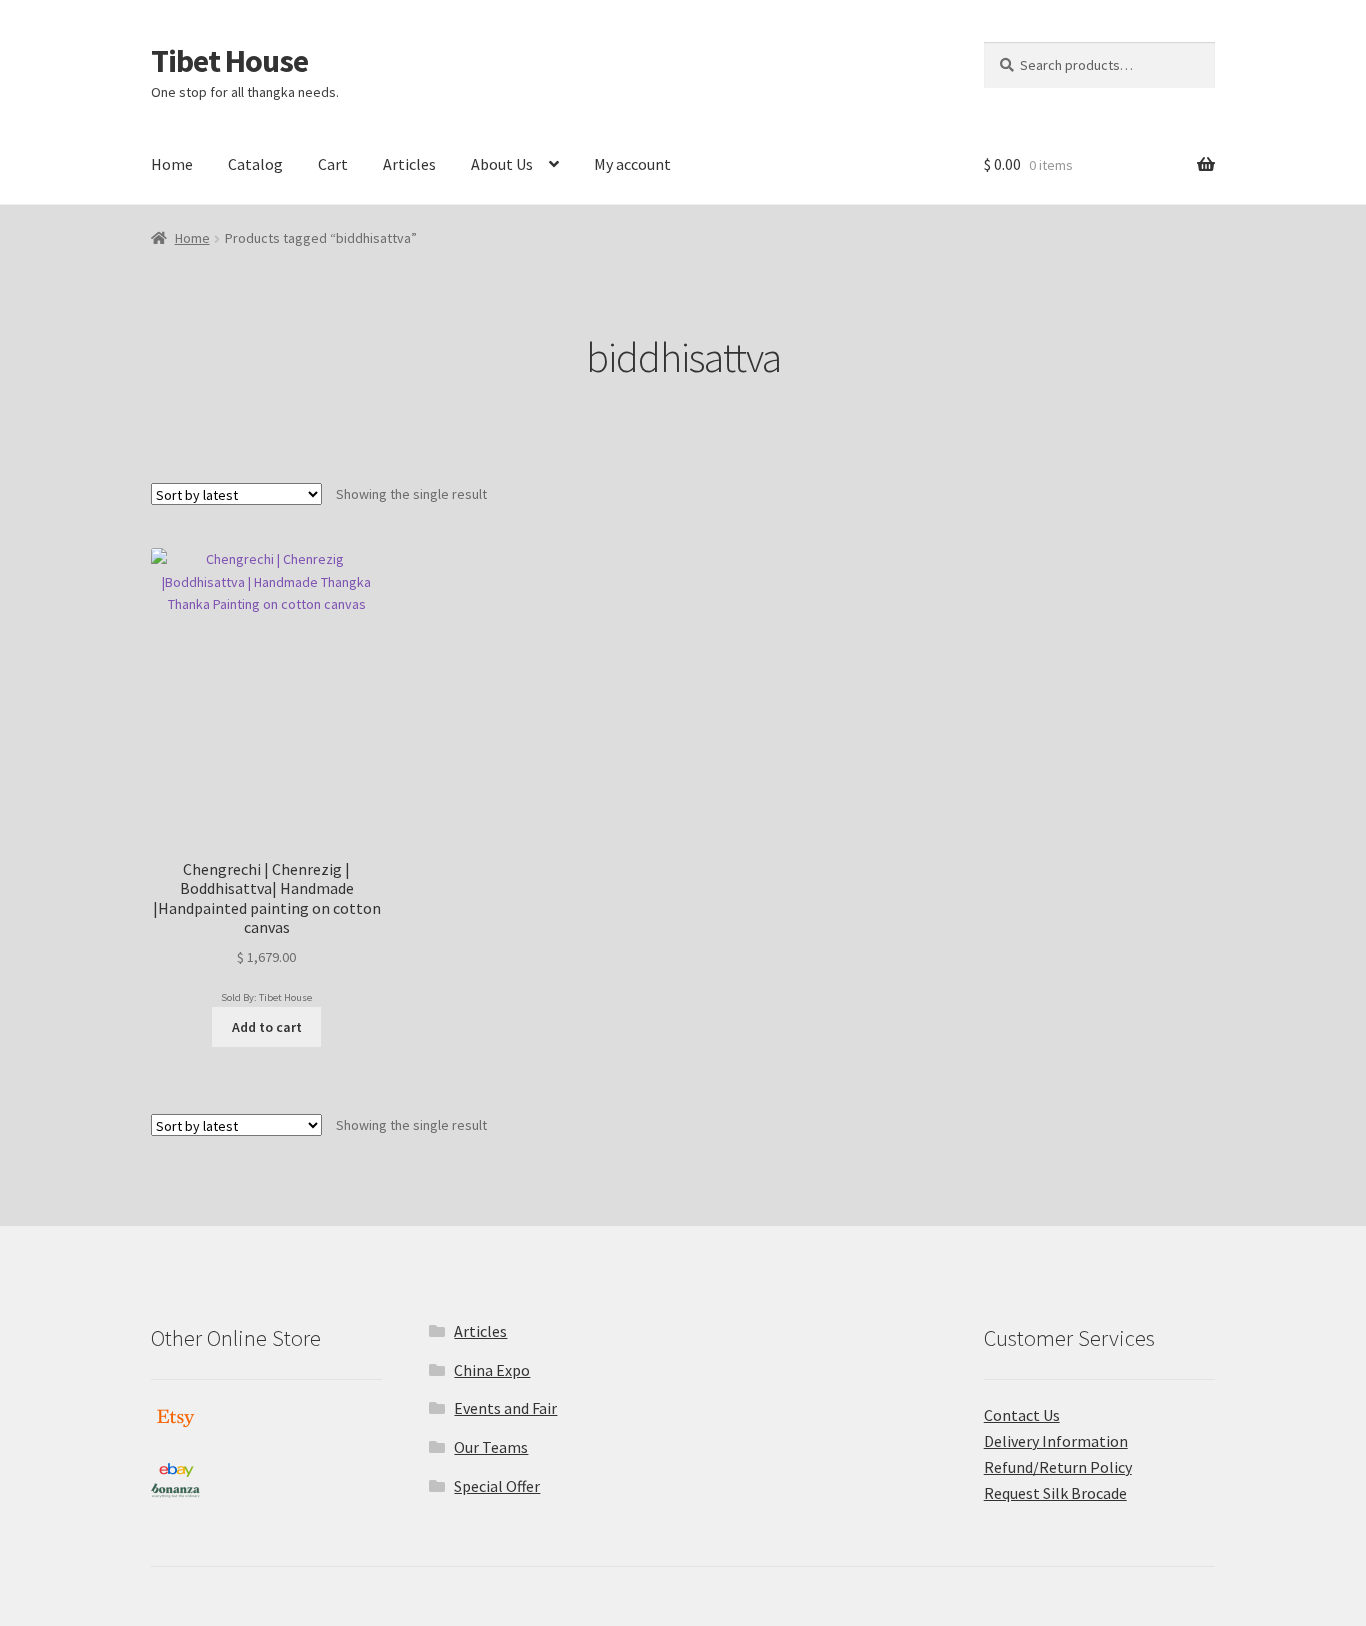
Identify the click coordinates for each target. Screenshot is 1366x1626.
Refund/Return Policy (1058, 1467)
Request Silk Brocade (1055, 1493)
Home (172, 164)
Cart (333, 164)
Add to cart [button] (267, 1027)
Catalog (255, 164)
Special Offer (497, 1486)
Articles (409, 164)
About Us (502, 164)
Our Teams (491, 1447)
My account (632, 164)
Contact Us (1022, 1415)
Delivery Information (1056, 1441)
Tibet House (229, 61)
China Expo (492, 1370)
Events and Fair (505, 1408)
